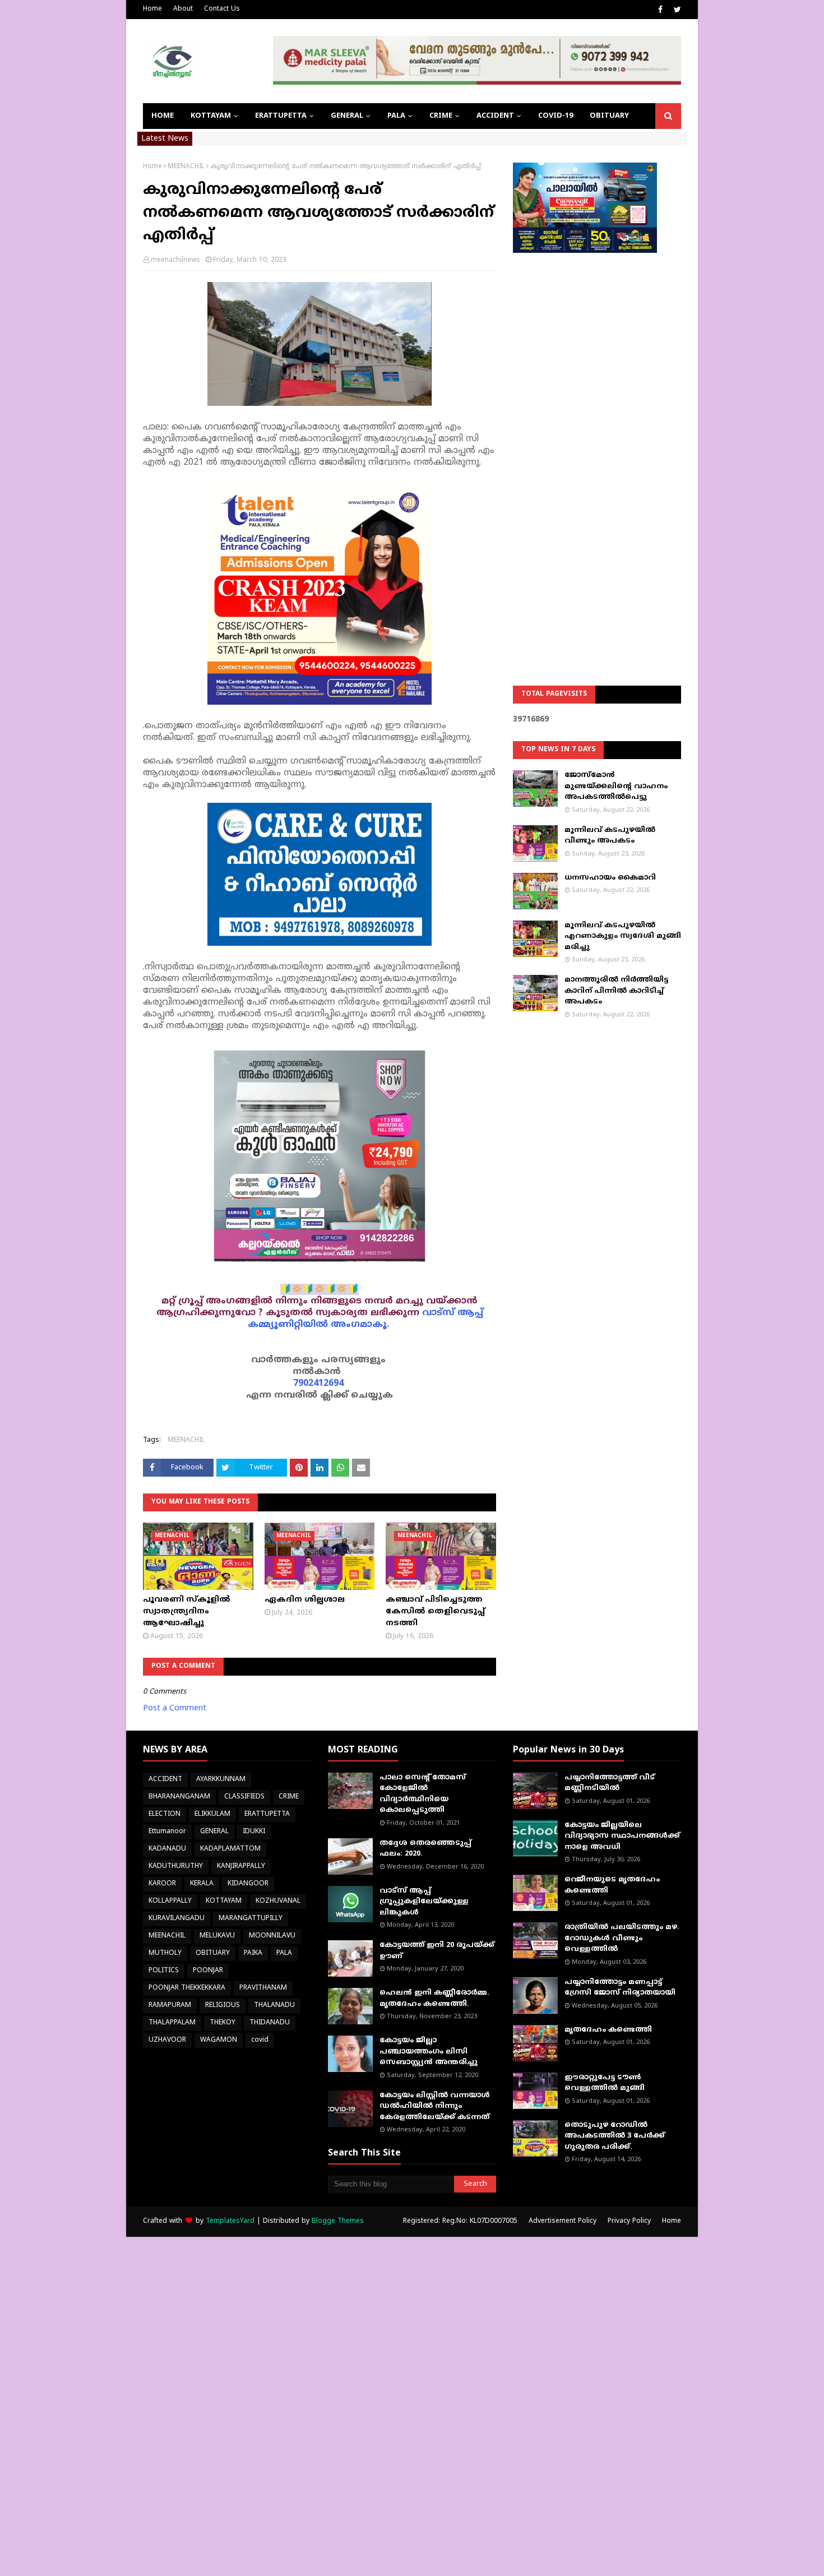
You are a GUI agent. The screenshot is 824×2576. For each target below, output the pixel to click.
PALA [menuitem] (396, 116)
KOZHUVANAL (278, 1901)
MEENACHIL (186, 167)
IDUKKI (254, 1832)
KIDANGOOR (248, 1884)
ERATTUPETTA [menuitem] (281, 116)
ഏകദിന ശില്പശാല (305, 1600)
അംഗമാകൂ (359, 1325)
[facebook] (660, 10)
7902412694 (318, 1384)
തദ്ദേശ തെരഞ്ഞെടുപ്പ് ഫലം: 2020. (425, 1849)
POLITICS (164, 1971)
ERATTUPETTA (267, 1814)
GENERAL (214, 1832)
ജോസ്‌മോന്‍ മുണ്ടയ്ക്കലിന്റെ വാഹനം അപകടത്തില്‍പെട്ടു (616, 786)
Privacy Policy (629, 2221)
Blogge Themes (338, 2221)
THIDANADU (270, 2023)
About (183, 9)
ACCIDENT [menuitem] (495, 116)
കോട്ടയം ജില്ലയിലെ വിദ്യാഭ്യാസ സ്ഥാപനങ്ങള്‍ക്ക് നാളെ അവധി (622, 1836)
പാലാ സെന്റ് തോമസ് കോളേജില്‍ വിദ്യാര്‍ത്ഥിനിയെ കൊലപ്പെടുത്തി (423, 1794)
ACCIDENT (165, 1780)
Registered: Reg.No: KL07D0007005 (460, 2221)
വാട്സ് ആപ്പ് (453, 1313)
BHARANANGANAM (179, 1797)
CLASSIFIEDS (244, 1797)
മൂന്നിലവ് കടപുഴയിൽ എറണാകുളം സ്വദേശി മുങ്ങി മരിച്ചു (623, 936)
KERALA (202, 1884)
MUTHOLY (165, 1953)
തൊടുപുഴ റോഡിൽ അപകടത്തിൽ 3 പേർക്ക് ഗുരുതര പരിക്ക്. (615, 2136)
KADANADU (167, 1849)
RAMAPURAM (170, 2006)
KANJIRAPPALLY (241, 1867)
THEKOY (223, 2023)
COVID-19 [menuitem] (555, 116)
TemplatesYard (230, 2221)
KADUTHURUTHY (176, 1867)
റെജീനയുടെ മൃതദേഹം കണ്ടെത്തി (612, 1885)
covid (260, 2040)
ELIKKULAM (212, 1814)
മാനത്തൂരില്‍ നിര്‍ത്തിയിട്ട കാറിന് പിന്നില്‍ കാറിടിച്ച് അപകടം (616, 991)
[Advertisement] (597, 441)
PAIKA (253, 1953)
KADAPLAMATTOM (230, 1849)
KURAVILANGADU (177, 1919)
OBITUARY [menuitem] (609, 116)
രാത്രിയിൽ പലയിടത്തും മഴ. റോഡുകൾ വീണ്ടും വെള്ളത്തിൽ (622, 1938)
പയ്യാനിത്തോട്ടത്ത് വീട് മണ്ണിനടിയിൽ (610, 1783)
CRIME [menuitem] (441, 116)
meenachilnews (175, 260)
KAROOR (162, 1884)
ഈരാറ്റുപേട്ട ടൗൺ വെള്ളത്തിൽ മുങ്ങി (605, 2083)
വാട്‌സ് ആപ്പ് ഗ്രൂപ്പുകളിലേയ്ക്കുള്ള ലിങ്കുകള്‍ (424, 1902)
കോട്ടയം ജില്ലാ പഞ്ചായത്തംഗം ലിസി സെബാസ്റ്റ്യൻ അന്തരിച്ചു (429, 2052)
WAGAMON (219, 2040)
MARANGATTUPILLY (251, 1919)
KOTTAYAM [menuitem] (211, 116)
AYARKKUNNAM (221, 1780)
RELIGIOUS (223, 2006)
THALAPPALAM (172, 2023)
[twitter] (676, 10)
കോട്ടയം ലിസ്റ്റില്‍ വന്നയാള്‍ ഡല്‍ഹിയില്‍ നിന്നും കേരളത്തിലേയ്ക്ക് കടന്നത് (435, 2106)
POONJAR (208, 1971)
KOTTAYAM (224, 1901)
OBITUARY (213, 1953)
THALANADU (274, 2006)
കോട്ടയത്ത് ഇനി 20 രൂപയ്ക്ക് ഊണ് (437, 1951)
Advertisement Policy (563, 2221)
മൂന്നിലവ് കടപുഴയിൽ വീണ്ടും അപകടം (610, 836)
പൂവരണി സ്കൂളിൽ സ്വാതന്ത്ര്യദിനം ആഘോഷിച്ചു (187, 1611)
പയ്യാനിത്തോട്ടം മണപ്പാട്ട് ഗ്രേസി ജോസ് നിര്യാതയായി (620, 1988)
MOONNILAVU (272, 1936)
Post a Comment (175, 1708)
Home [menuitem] (163, 116)
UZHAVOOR (167, 2040)
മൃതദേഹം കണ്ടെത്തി (608, 2030)
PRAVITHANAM (263, 1988)
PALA (284, 1953)
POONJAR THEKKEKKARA (187, 1988)
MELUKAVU (217, 1936)
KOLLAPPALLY (170, 1901)
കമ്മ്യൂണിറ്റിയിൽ (288, 1325)
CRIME (289, 1797)
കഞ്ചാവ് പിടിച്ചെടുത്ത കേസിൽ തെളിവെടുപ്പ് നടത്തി (435, 1611)
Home (152, 9)
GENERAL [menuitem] (347, 116)
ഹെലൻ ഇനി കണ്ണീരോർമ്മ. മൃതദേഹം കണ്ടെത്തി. (434, 1999)
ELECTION (165, 1814)
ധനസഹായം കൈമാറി (610, 878)
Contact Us (222, 9)
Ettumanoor (167, 1832)
